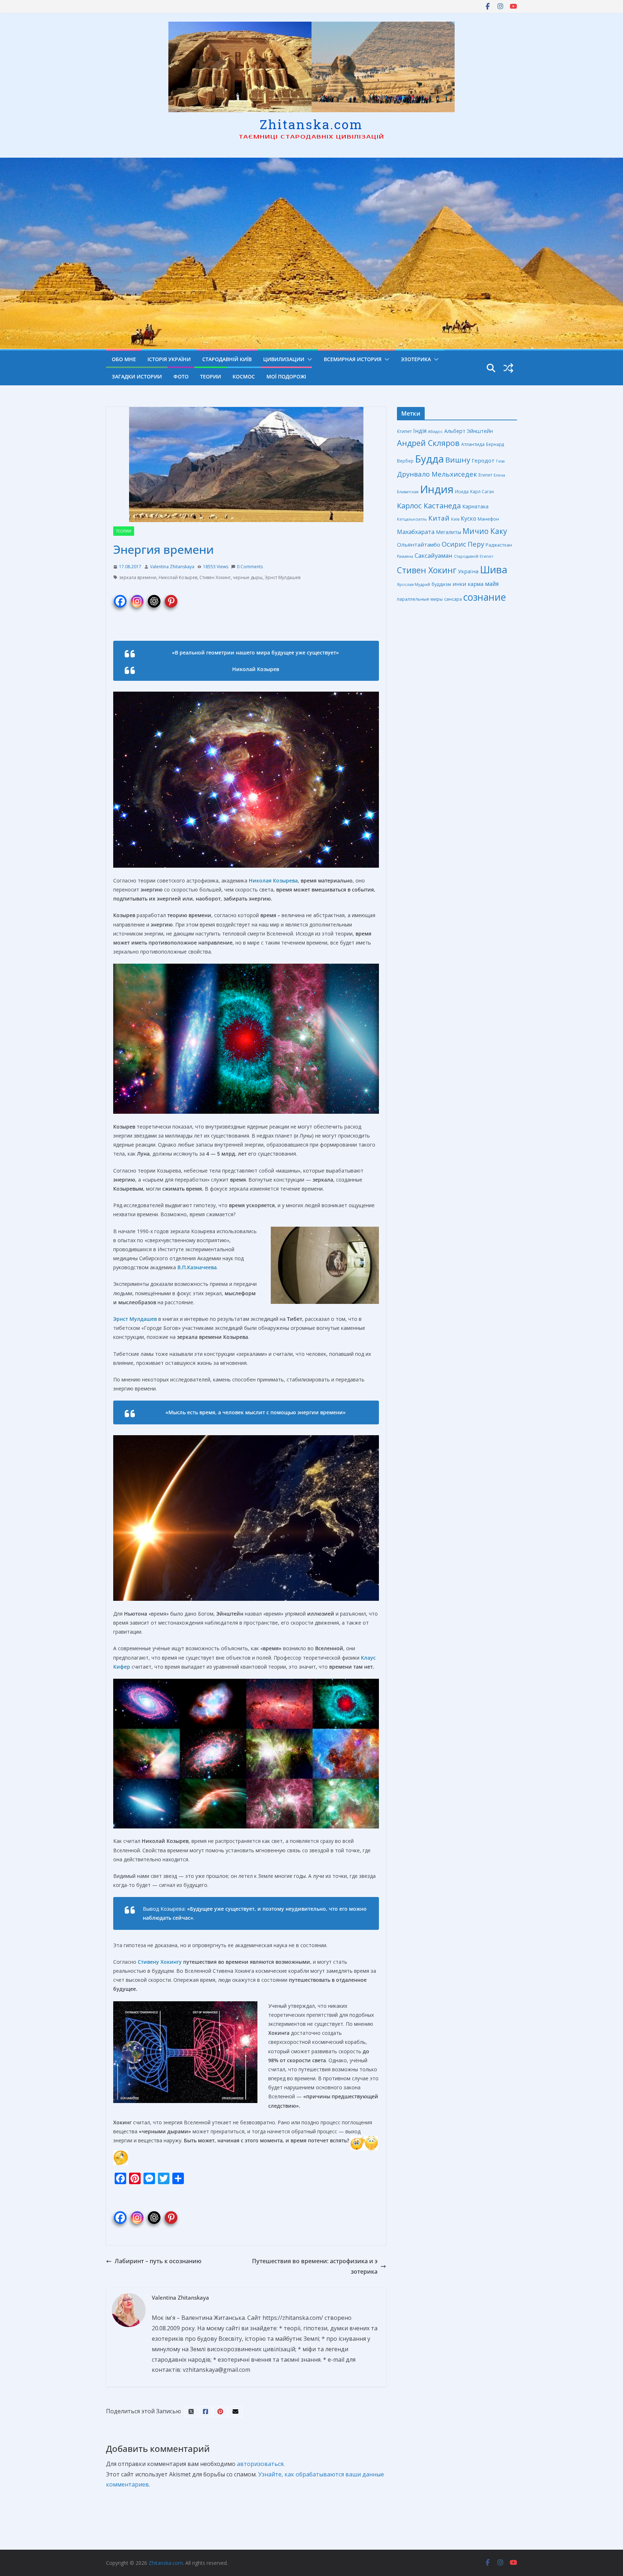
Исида (462, 492)
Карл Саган (482, 491)
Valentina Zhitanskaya (172, 567)
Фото (181, 376)
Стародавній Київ (227, 359)
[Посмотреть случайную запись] (508, 368)
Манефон (488, 519)
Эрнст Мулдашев (282, 577)
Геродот (483, 460)
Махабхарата (416, 532)
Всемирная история (353, 359)
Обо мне (124, 359)
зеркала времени (138, 577)
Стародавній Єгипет (474, 556)
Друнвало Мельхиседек (437, 474)
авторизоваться (260, 2464)
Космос (244, 376)
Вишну (458, 460)
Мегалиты (449, 532)
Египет (485, 475)
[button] (308, 359)
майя (492, 584)
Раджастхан (499, 545)
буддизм (441, 584)
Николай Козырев (178, 577)
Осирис (454, 544)
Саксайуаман (434, 555)
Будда (429, 459)
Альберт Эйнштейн (469, 431)
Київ (455, 519)
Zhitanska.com (311, 124)
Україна (468, 571)
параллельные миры (420, 599)
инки (459, 584)
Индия (437, 489)
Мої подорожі (286, 376)
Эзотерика (416, 359)
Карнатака (475, 506)
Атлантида (473, 444)
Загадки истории (137, 376)
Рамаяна (405, 556)
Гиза (500, 461)
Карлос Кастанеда (429, 505)
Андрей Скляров (428, 443)
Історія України (169, 359)
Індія (420, 431)
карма (476, 584)
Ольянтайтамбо (419, 544)
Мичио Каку (485, 531)
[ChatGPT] (154, 597)
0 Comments (250, 567)
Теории (211, 376)
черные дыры (248, 577)
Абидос (435, 431)
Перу (476, 544)
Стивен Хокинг (215, 577)
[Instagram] (137, 597)
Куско (469, 518)
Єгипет (404, 431)
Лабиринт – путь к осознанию (158, 2261)
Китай (439, 518)
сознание (485, 597)
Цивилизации (284, 359)
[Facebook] (120, 597)
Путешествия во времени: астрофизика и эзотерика (315, 2266)
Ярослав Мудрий (414, 584)
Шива (494, 569)
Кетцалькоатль (412, 519)
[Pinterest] (171, 597)
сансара (453, 599)
